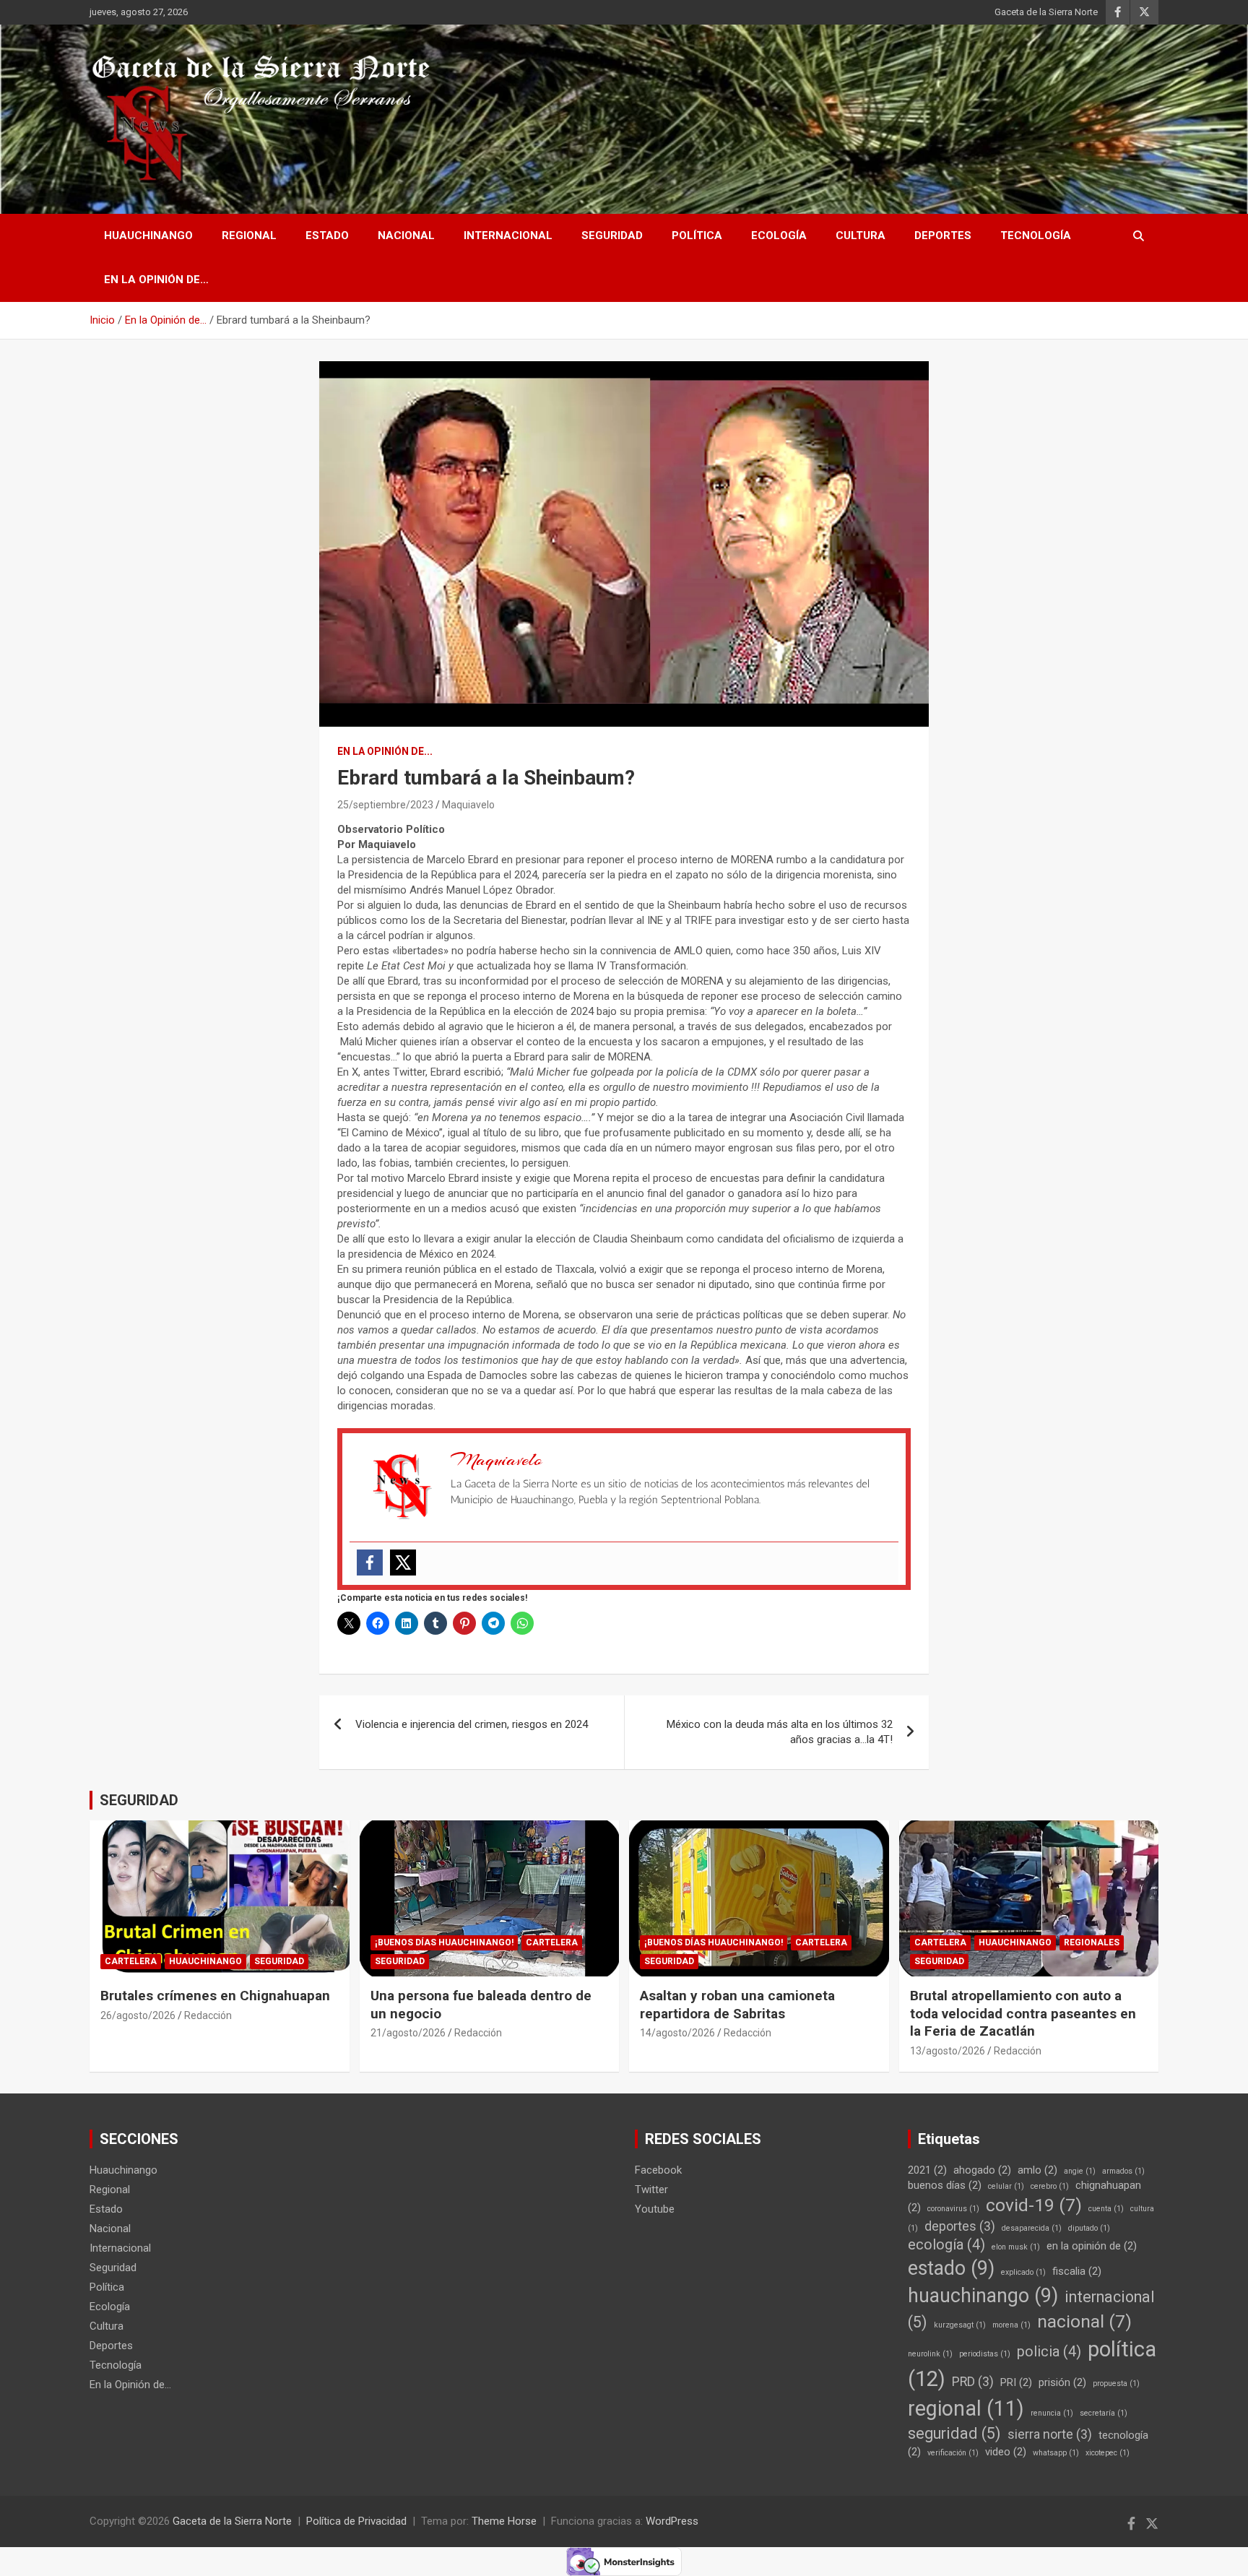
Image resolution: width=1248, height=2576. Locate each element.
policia (1049, 2352)
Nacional (406, 235)
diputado (1089, 2228)
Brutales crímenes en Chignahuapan (215, 1996)
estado (951, 2268)
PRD (973, 2382)
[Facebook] (370, 1563)
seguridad (954, 2433)
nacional (1084, 2321)
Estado (327, 235)
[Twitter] (403, 1563)
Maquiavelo (468, 805)
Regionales (1092, 1942)
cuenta (1106, 2209)
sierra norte (1050, 2434)
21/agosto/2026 (408, 2033)
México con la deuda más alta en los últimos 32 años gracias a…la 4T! (780, 1732)
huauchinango (983, 2296)
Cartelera (131, 1961)
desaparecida (1032, 2228)
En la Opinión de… (156, 280)
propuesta (1116, 2383)
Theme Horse (504, 2521)
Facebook (658, 2170)
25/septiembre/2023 (385, 805)
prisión (1062, 2382)
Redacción (208, 2015)
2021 (927, 2170)
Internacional (508, 235)
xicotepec (1108, 2453)
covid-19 (1034, 2205)
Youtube (655, 2209)
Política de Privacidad (356, 2521)
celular (1006, 2186)
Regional (249, 235)
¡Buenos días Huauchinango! (444, 1942)
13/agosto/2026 (948, 2051)
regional (966, 2408)
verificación (953, 2453)
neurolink (930, 2354)
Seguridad (612, 235)
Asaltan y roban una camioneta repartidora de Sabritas (737, 2005)
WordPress (672, 2521)
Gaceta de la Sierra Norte (1046, 12)
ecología (946, 2245)
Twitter (651, 2190)
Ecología (779, 235)
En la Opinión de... (385, 751)
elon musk (1016, 2247)
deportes (960, 2226)
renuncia (1052, 2413)
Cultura (861, 235)
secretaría (1104, 2413)
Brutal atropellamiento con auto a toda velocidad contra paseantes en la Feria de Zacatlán (1023, 2013)
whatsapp (1056, 2453)
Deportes (943, 235)
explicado (1023, 2272)
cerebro (1050, 2186)
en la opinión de (1092, 2246)
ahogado (982, 2170)
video (1006, 2452)
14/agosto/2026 (677, 2033)
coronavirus (953, 2209)
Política (697, 235)
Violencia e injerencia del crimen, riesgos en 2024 (472, 1724)
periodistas (985, 2354)
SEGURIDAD (139, 1800)
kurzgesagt (960, 2325)
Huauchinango (148, 235)
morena (1011, 2325)
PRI (1016, 2382)
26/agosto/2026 (138, 2015)
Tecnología (1036, 235)
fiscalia (1077, 2271)
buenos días (945, 2185)
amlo (1037, 2170)
